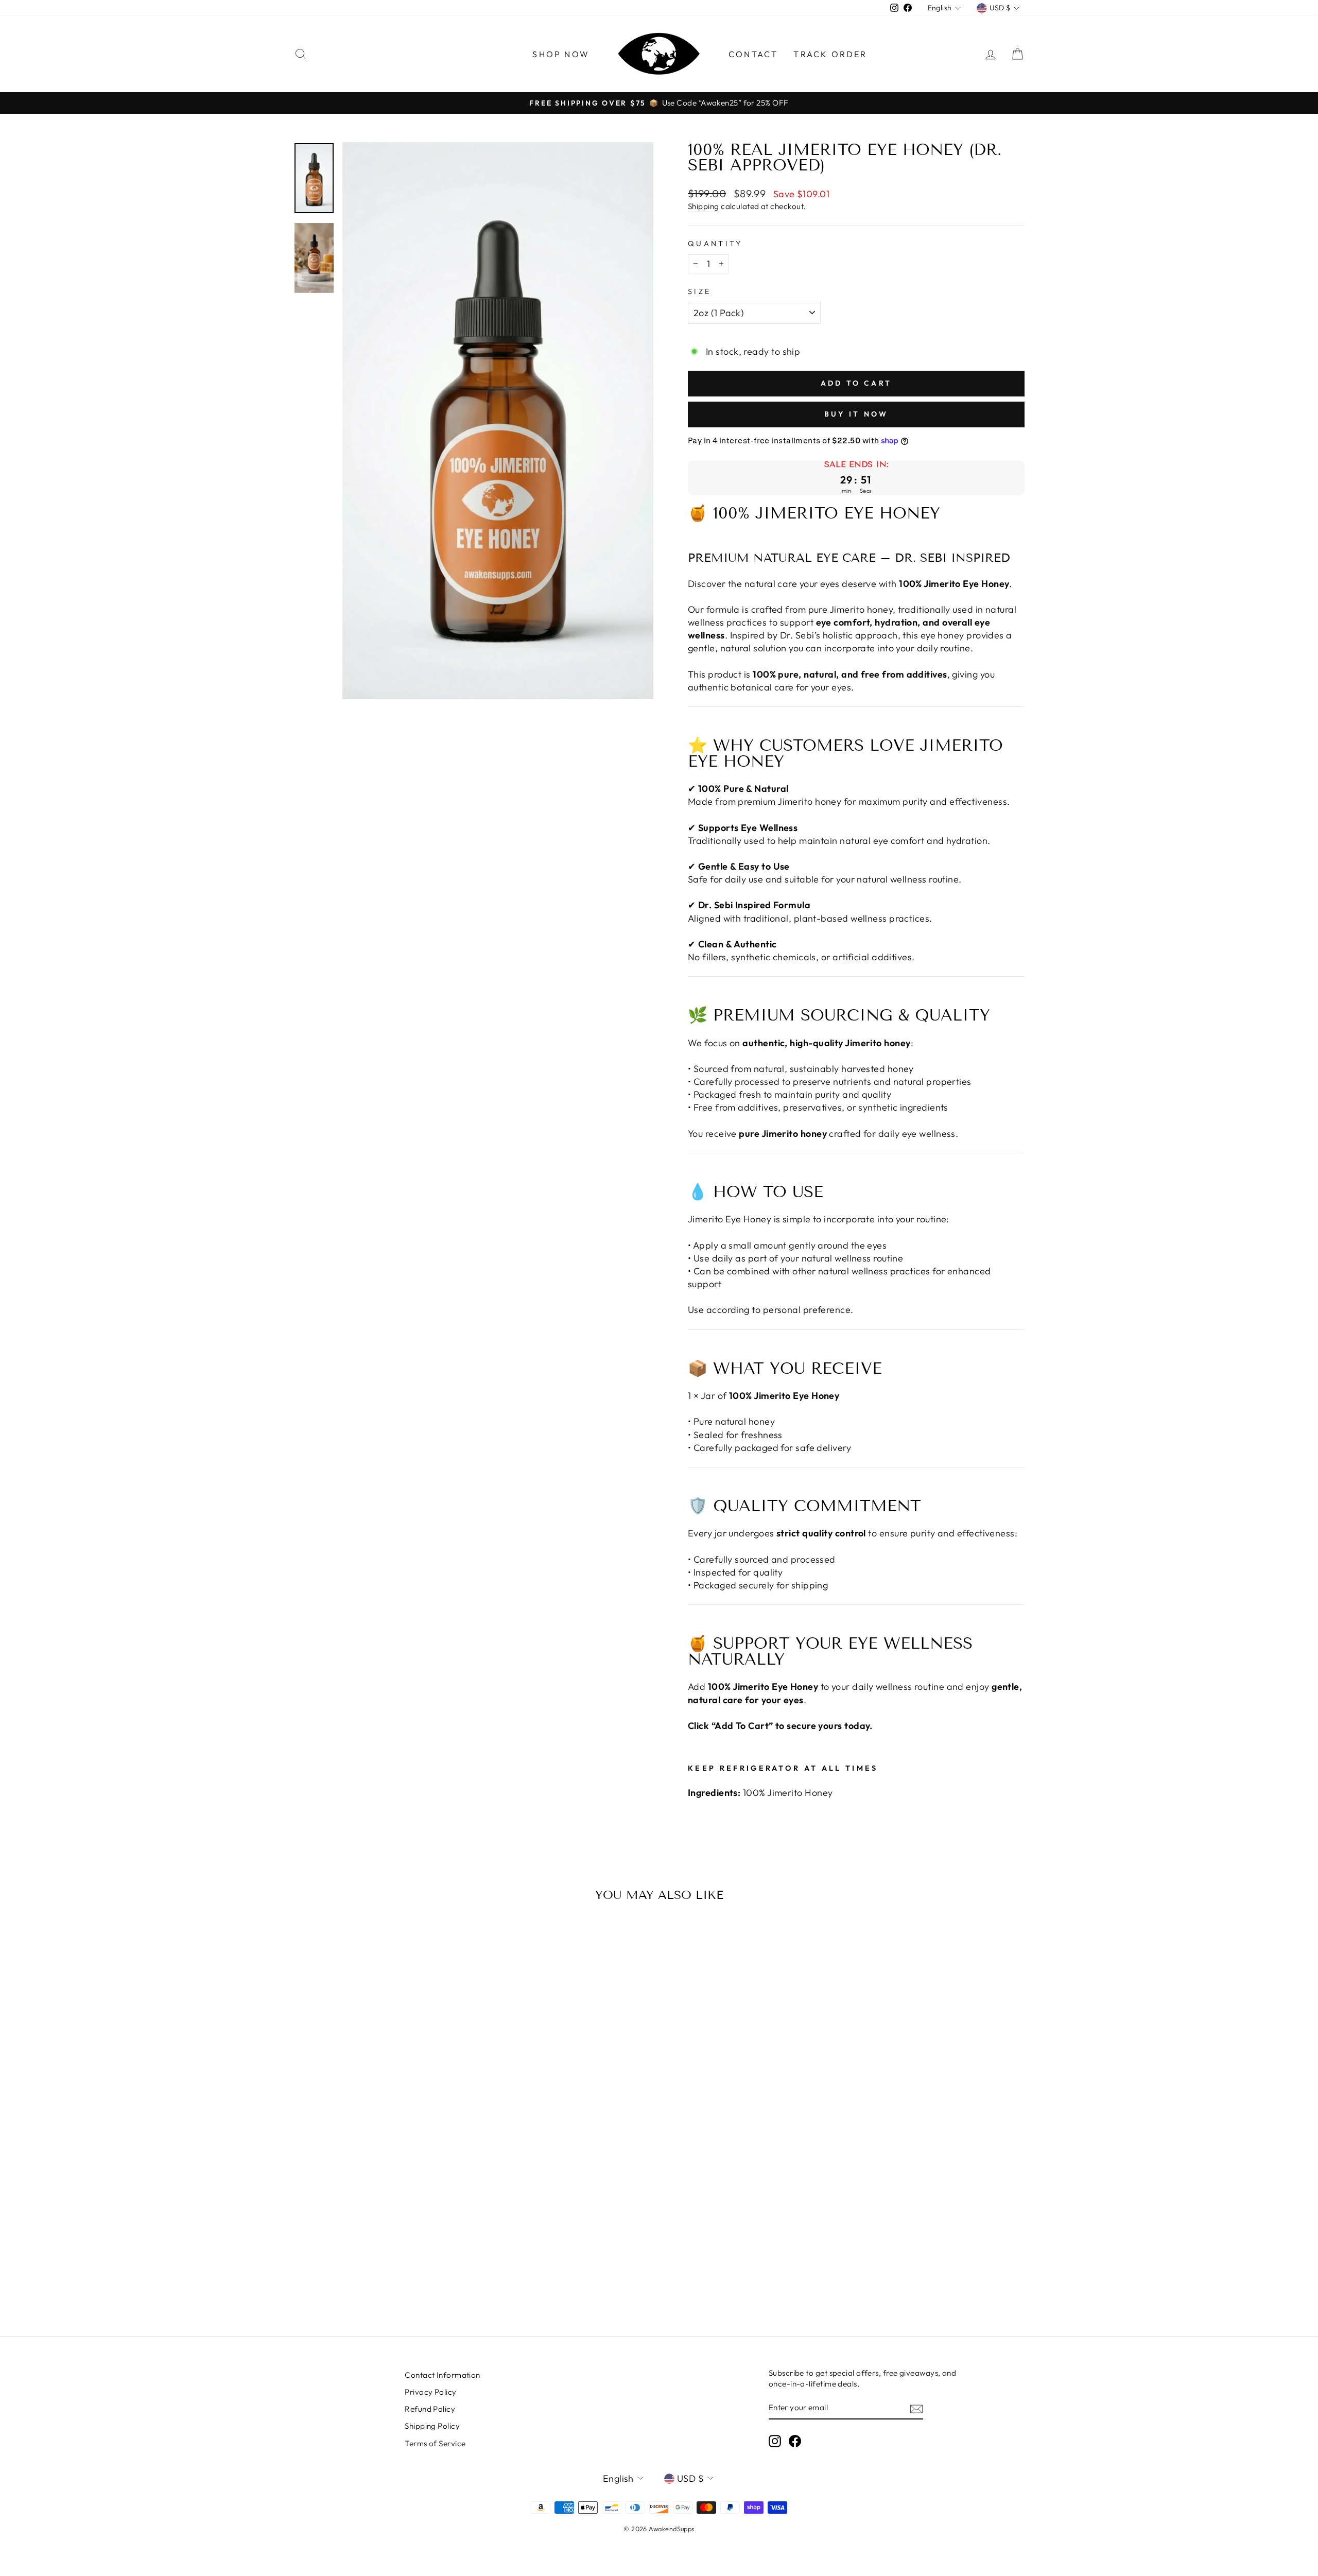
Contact (753, 54)
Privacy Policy (430, 2392)
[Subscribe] (916, 2408)
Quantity (715, 244)
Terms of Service (435, 2443)
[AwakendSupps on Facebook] (795, 2441)
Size (699, 291)
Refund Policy (430, 2409)
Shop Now (561, 54)
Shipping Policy (432, 2426)
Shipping (704, 206)
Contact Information (443, 2375)
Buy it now (856, 414)
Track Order (830, 54)
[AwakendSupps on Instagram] (775, 2441)
